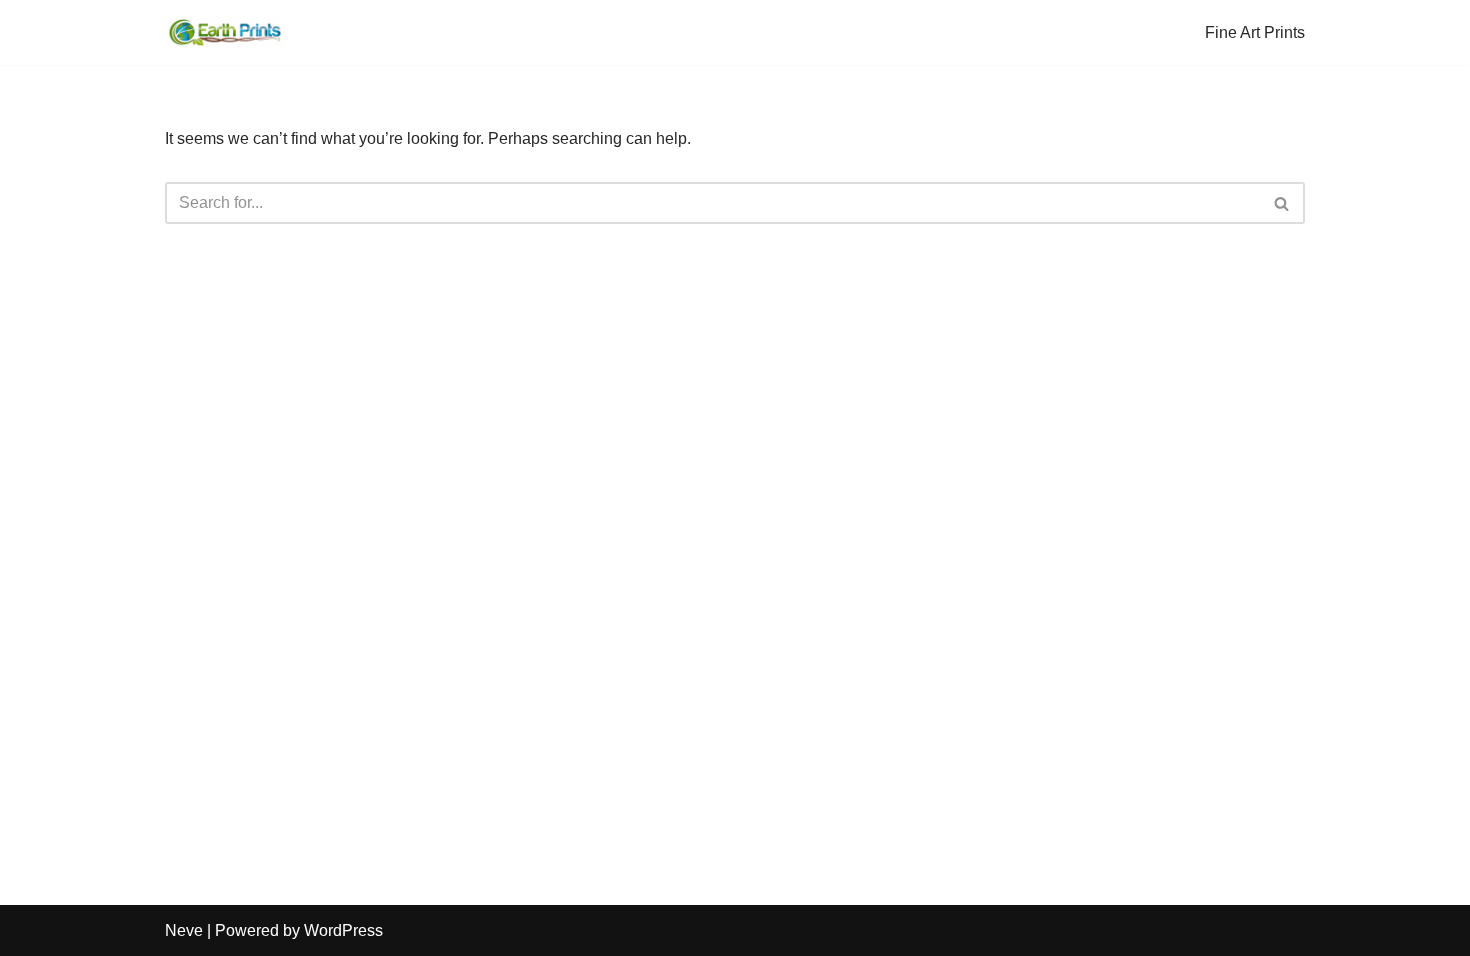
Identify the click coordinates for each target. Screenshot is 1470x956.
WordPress (343, 930)
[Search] (1282, 203)
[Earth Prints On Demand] (225, 32)
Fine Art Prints (1255, 32)
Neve (184, 930)
